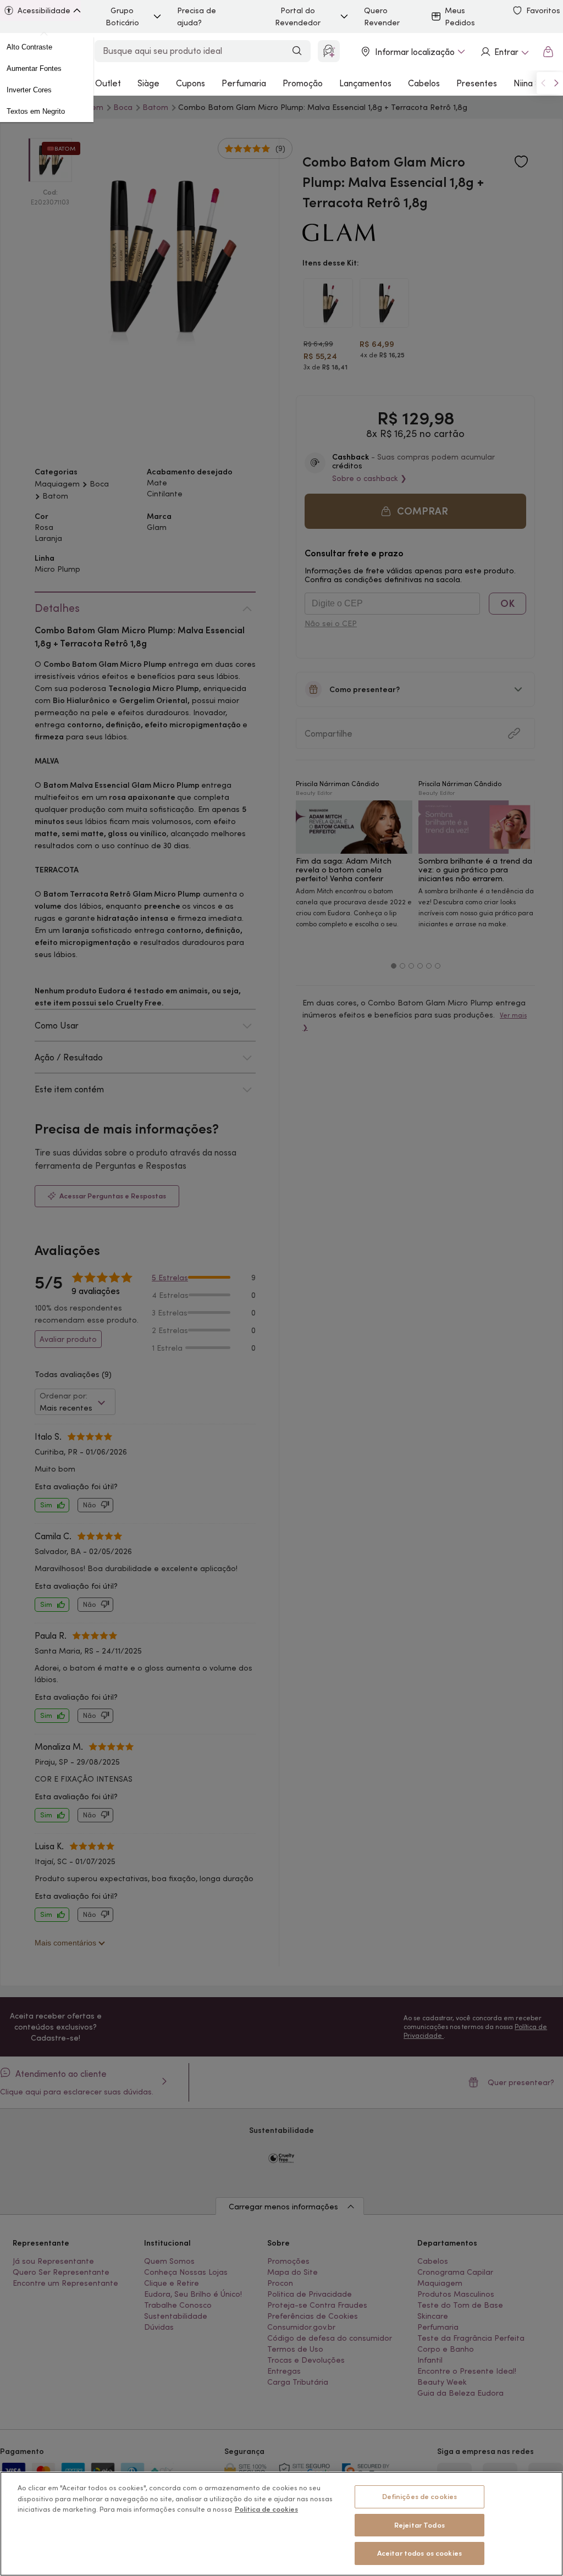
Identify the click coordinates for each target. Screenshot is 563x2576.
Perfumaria (244, 83)
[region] (281, 2524)
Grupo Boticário (122, 16)
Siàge (148, 83)
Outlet (108, 83)
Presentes (477, 83)
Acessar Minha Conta (504, 52)
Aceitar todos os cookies (420, 2553)
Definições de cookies (420, 2497)
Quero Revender (382, 16)
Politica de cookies (266, 2509)
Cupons (191, 83)
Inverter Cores (29, 90)
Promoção (303, 83)
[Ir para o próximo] (556, 83)
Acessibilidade (44, 10)
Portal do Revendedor (298, 16)
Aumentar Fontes (34, 68)
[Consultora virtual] (329, 51)
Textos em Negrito (36, 111)
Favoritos (543, 10)
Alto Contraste (29, 47)
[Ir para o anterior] (543, 83)
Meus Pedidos (460, 16)
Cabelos (424, 83)
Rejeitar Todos (420, 2525)
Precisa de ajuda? (197, 16)
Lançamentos (365, 83)
